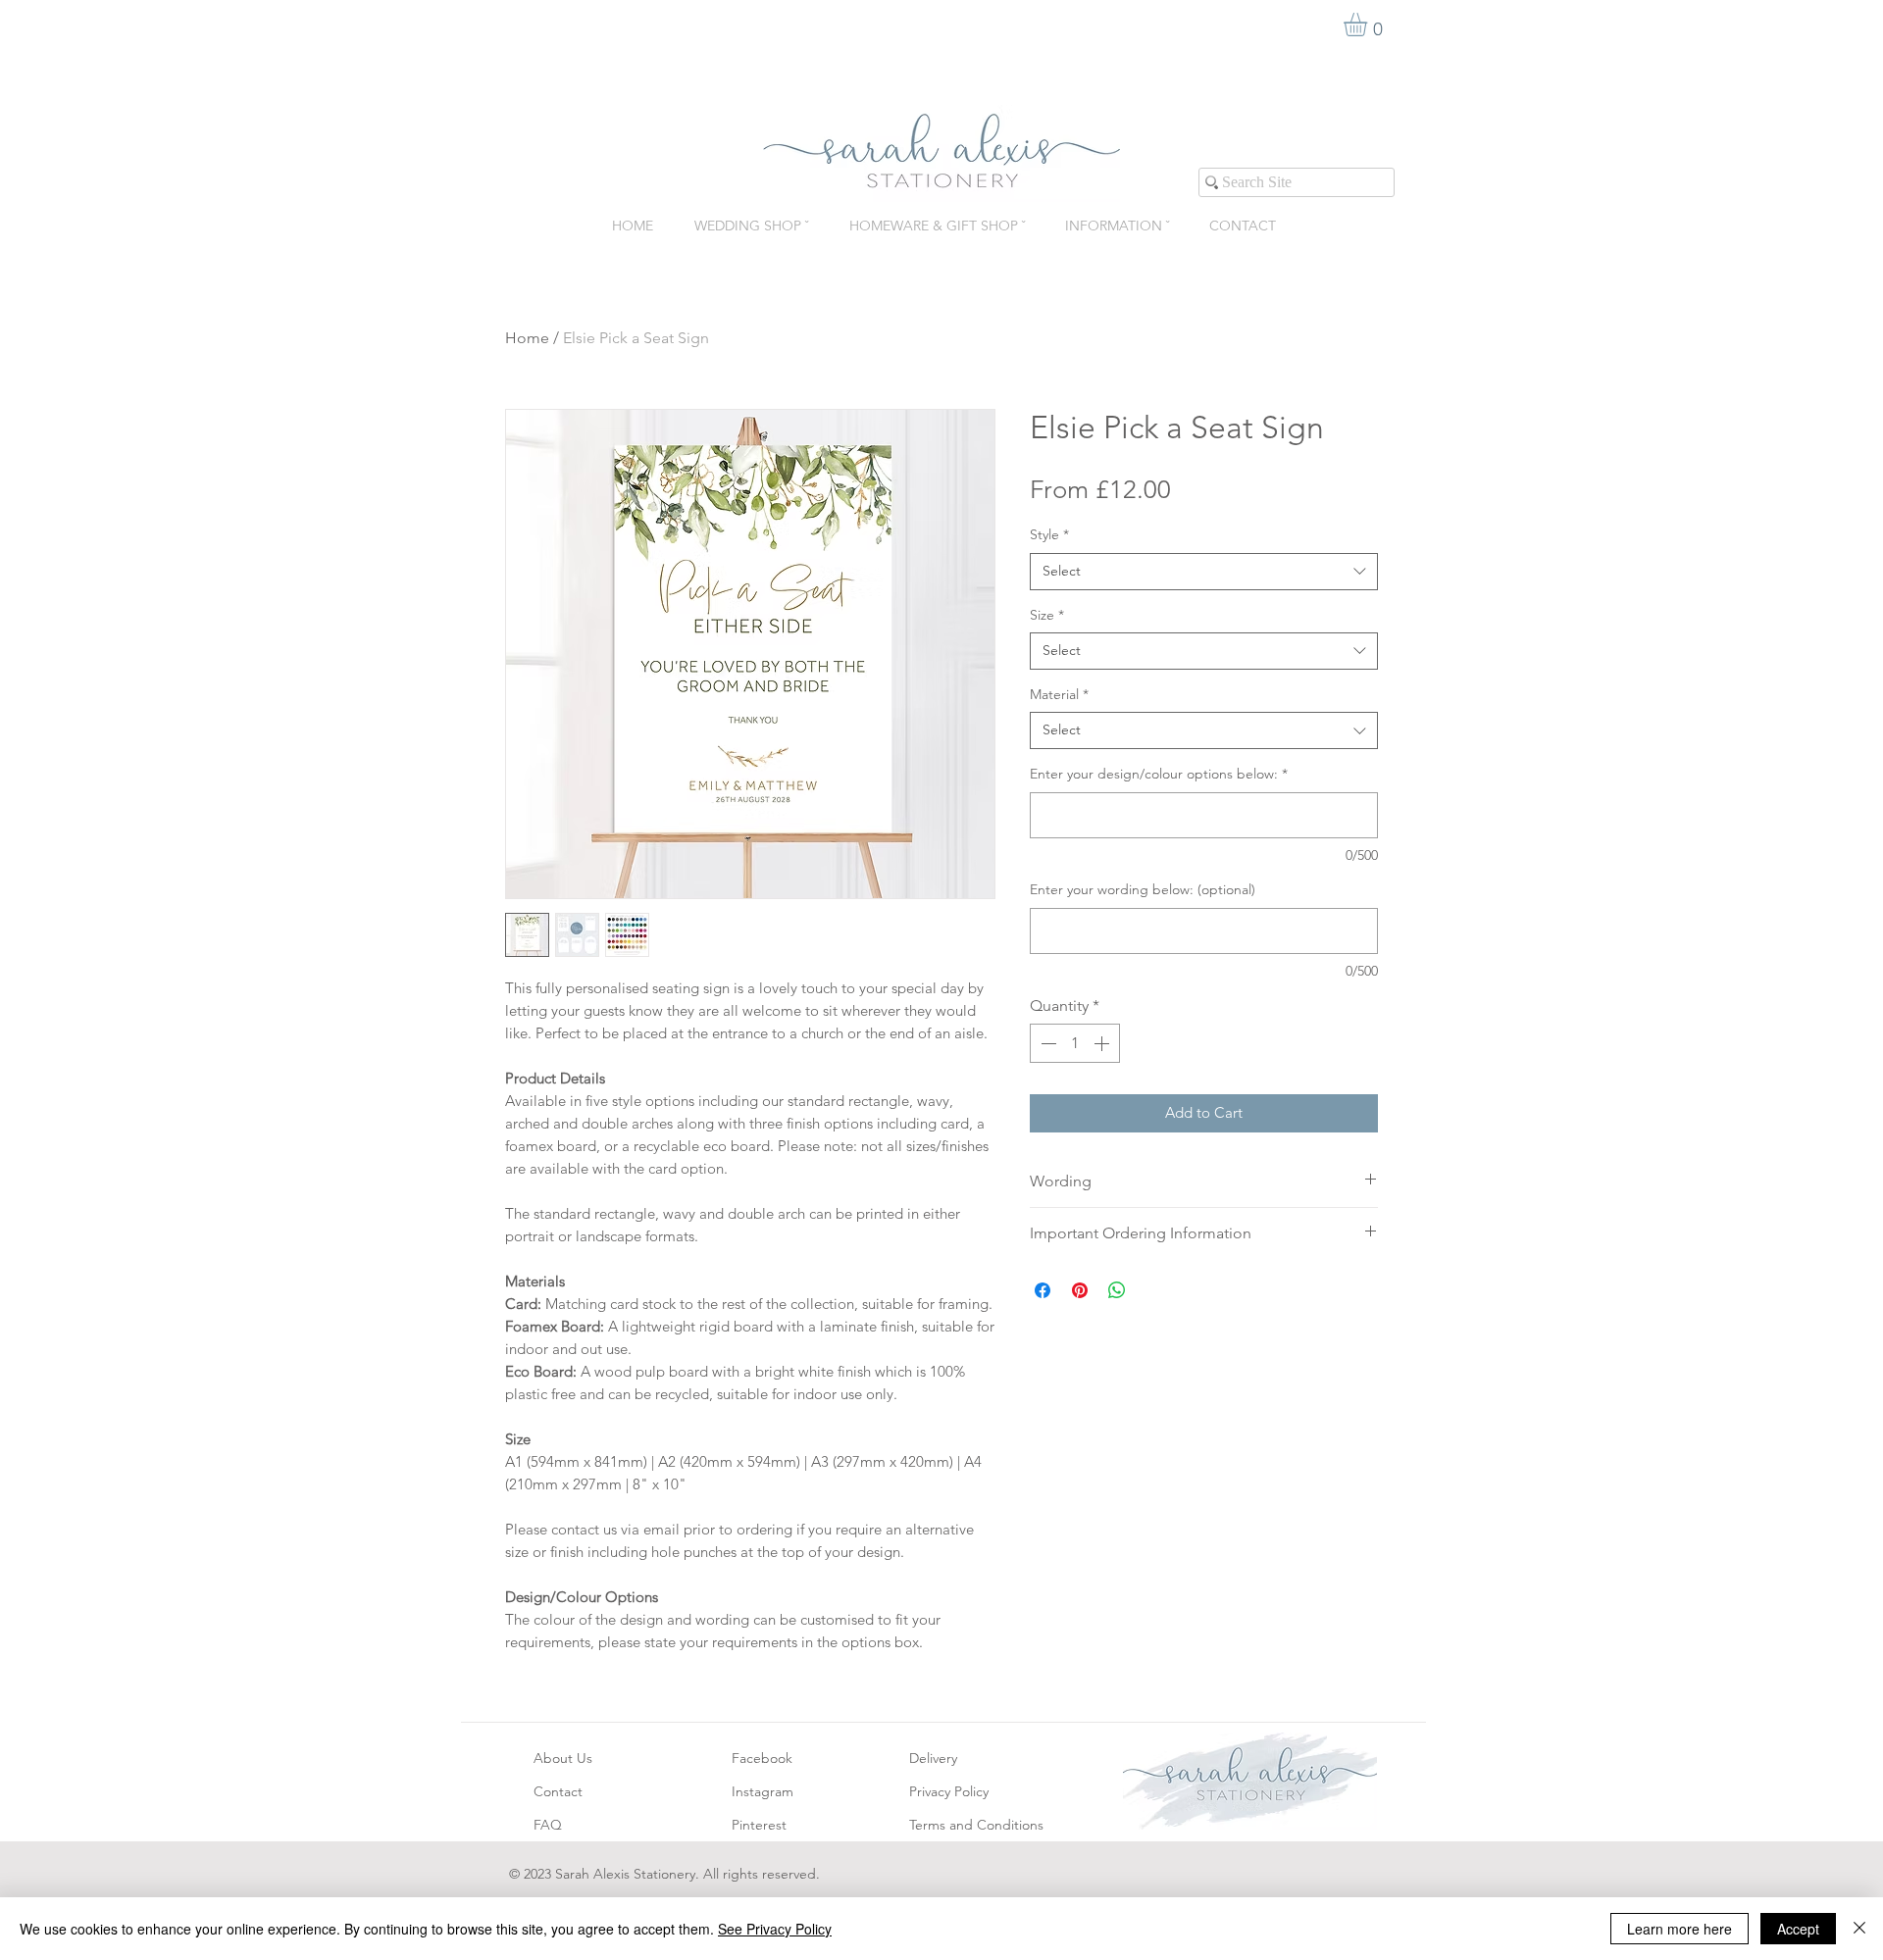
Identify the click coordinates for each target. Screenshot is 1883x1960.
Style (1049, 534)
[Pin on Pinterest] (1080, 1290)
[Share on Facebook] (1043, 1290)
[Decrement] (1046, 1043)
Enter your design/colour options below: (1159, 774)
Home (527, 338)
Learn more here (1679, 1929)
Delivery (933, 1758)
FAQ (548, 1825)
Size (1047, 615)
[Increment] (1103, 1043)
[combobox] (1204, 572)
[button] (1369, 25)
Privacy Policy (949, 1791)
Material (1059, 694)
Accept (1798, 1929)
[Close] (1859, 1929)
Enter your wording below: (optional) (1143, 889)
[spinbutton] (1075, 1043)
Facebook (762, 1758)
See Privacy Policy (775, 1929)
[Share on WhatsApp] (1117, 1290)
